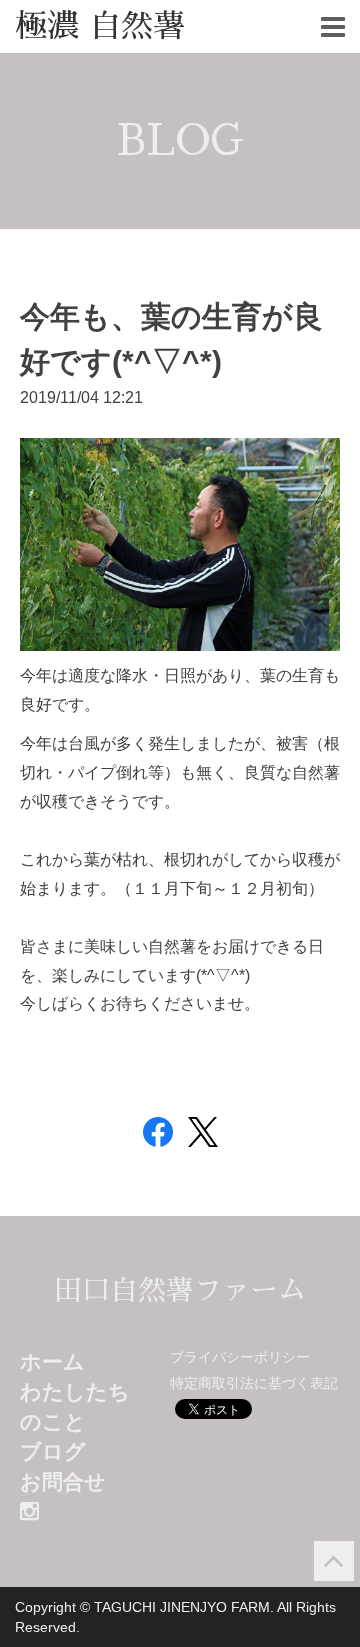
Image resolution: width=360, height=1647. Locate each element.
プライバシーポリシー (240, 1357)
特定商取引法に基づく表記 (254, 1383)
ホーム (52, 1361)
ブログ (53, 1451)
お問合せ (63, 1481)
